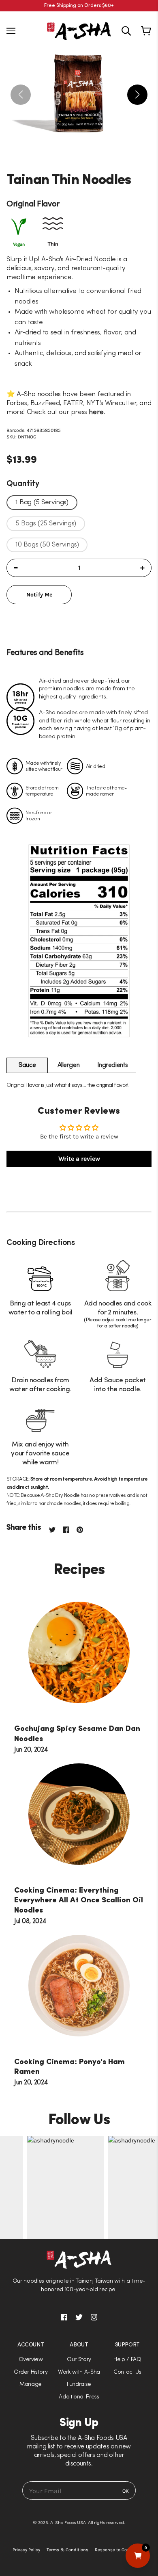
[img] (126, 31)
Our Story (79, 2360)
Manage (31, 2384)
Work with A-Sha (79, 2372)
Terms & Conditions (67, 2550)
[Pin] (83, 1529)
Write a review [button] (79, 1159)
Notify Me (39, 595)
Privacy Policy (26, 2550)
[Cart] (147, 31)
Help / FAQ (127, 2360)
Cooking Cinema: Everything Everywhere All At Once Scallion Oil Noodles (79, 1901)
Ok (126, 2491)
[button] (79, 1288)
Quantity (23, 484)
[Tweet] (52, 1529)
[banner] (79, 30)
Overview (31, 2360)
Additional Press (79, 2397)
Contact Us (127, 2372)
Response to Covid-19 (117, 2550)
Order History (31, 2372)
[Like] (70, 1529)
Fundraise (79, 2384)
